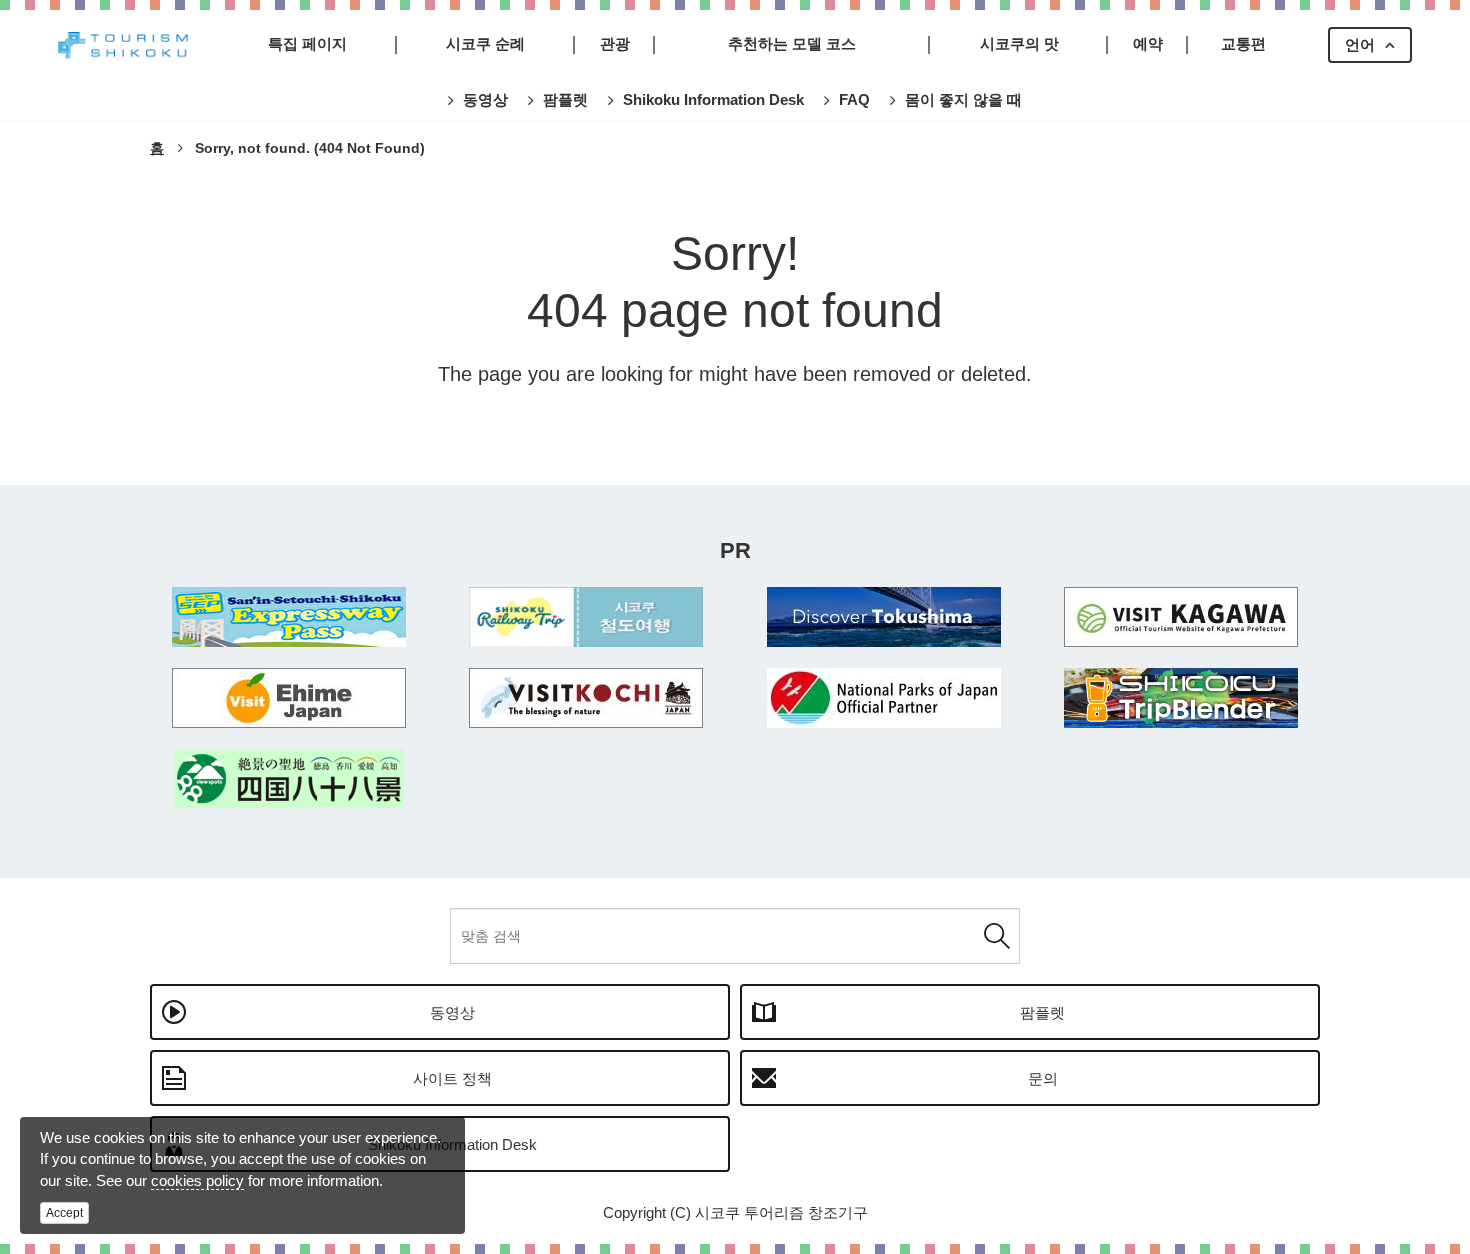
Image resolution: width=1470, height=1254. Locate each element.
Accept (64, 1213)
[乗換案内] (1182, 698)
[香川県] (1182, 617)
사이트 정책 (452, 1078)
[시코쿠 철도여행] (587, 617)
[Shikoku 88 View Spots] (289, 778)
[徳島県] (884, 617)
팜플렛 (1042, 1012)
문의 (1043, 1078)
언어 (1360, 44)
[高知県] (587, 698)
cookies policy (197, 1180)
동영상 (452, 1012)
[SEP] (289, 617)
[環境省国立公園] (884, 698)
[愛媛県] (289, 698)
